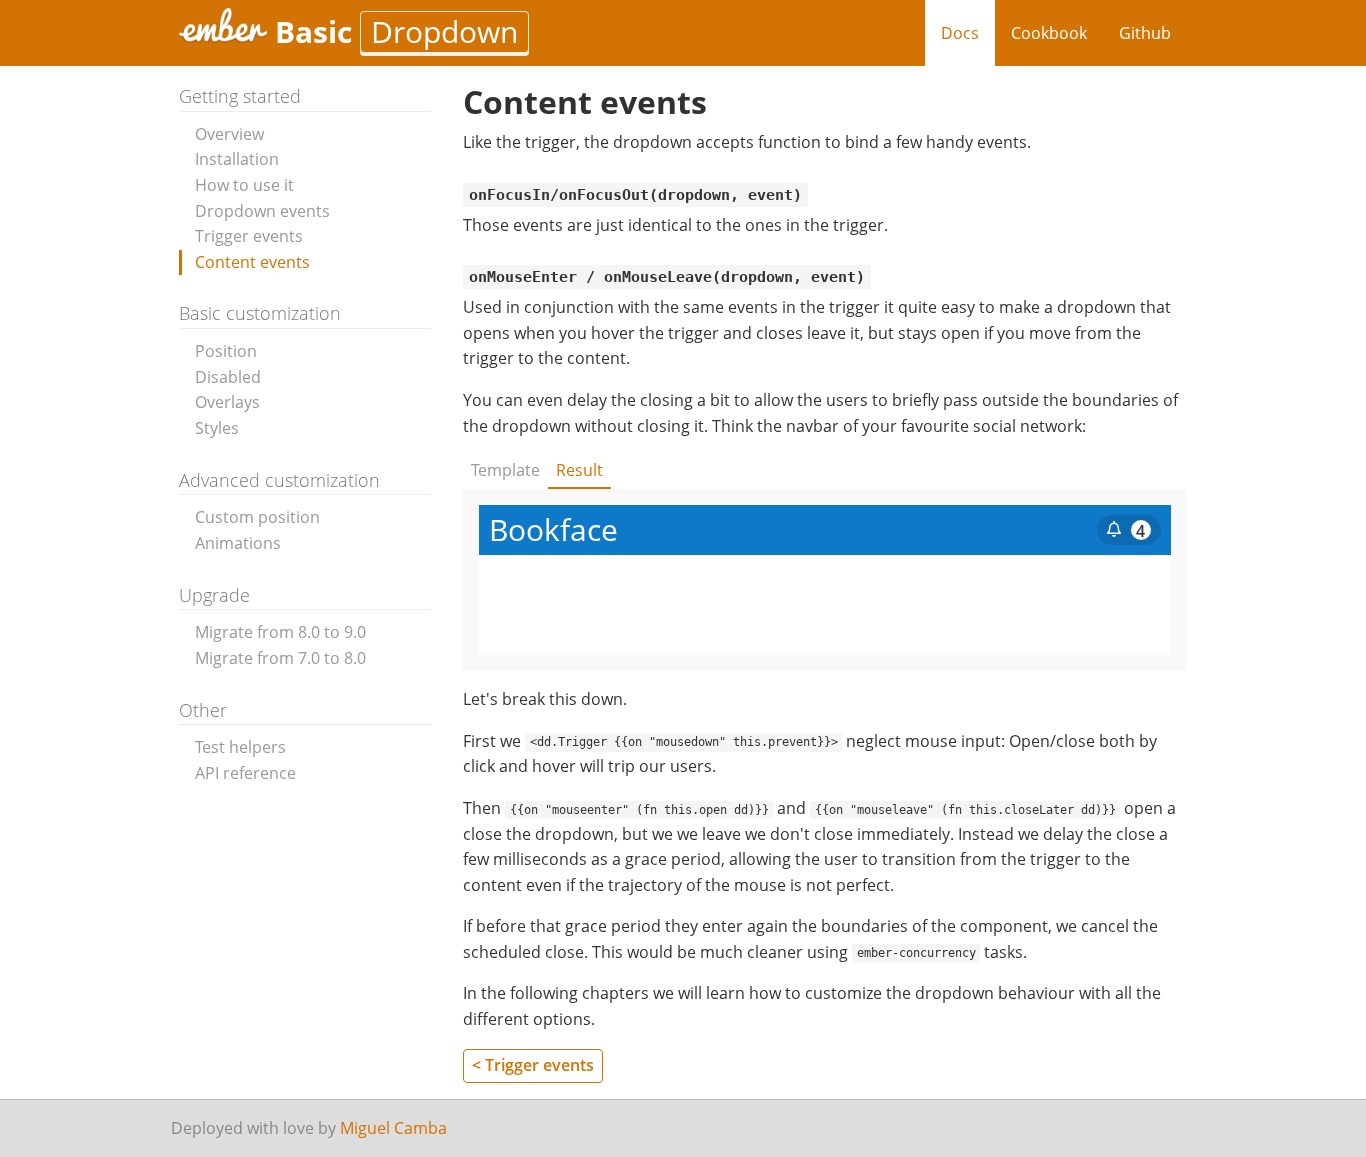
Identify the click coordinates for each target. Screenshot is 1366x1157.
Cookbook (1049, 33)
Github (1145, 33)
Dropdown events (262, 211)
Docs (960, 33)
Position (226, 351)
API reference (245, 773)
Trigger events (249, 236)
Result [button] (579, 470)
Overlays (227, 402)
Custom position (257, 517)
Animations (238, 543)
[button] (1129, 530)
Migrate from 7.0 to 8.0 (280, 658)
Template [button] (505, 470)
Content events (252, 262)
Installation (237, 159)
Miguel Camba (393, 1128)
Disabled (228, 377)
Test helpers (240, 747)
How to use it (244, 185)
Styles (217, 428)
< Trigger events (533, 1065)
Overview (229, 134)
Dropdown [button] (444, 31)
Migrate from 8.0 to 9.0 (280, 632)
